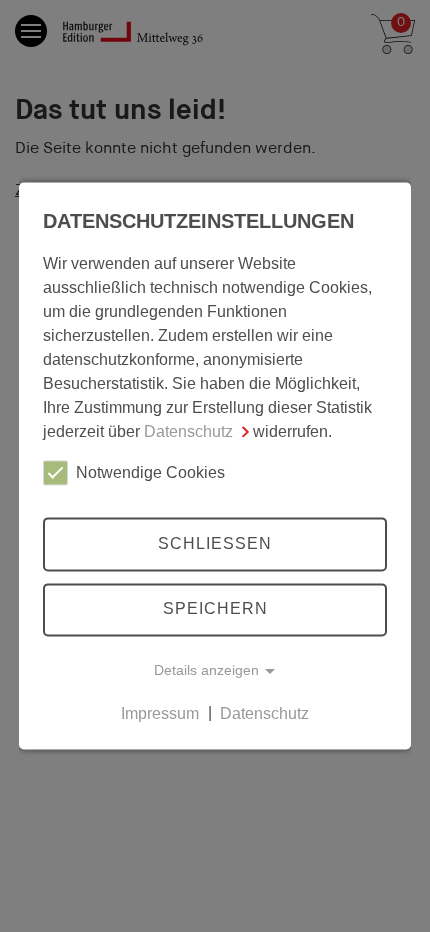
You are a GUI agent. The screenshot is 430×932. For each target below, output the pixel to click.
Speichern (215, 609)
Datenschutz (188, 431)
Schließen (215, 543)
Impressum (160, 713)
